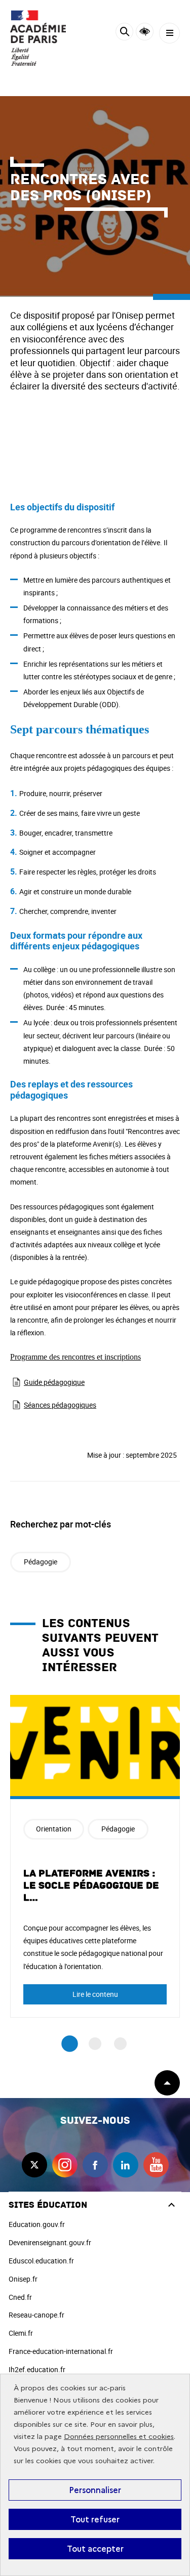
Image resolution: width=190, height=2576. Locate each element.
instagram (65, 2165)
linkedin (126, 2165)
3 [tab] (120, 2044)
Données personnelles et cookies (119, 2437)
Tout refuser (95, 2519)
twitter (34, 2165)
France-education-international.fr (61, 2351)
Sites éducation (48, 2205)
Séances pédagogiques (60, 1405)
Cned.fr (20, 2297)
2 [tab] (95, 2044)
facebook (95, 2165)
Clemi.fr (21, 2333)
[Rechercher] (124, 33)
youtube (156, 2165)
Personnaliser (95, 2490)
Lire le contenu (95, 1994)
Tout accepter (95, 2549)
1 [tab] (70, 2044)
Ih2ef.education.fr (37, 2369)
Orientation (54, 1829)
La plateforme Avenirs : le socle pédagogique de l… (91, 1886)
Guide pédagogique (54, 1382)
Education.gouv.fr (37, 2224)
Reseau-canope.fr (36, 2315)
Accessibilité (145, 32)
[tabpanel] (95, 1856)
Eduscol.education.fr (41, 2261)
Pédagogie (41, 1562)
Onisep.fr (23, 2279)
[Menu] (169, 33)
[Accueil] (38, 38)
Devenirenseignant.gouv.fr (50, 2242)
